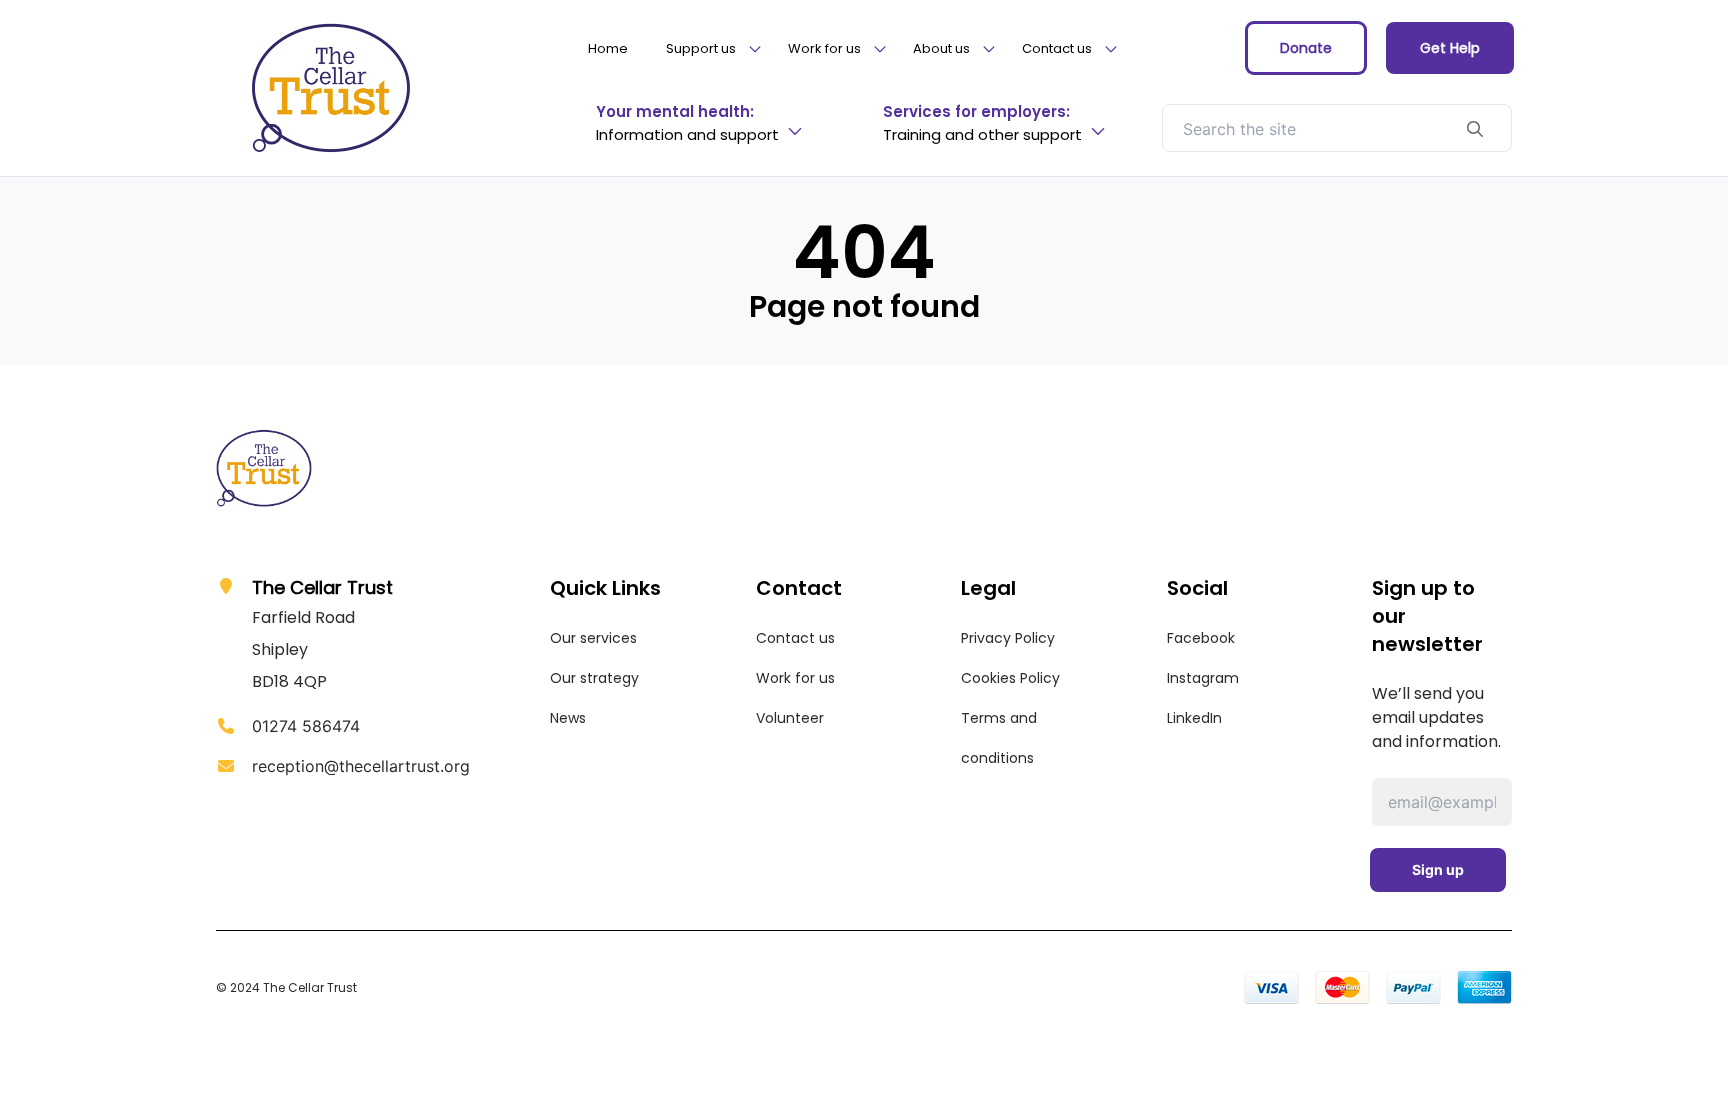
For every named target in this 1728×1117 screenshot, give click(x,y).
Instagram (1203, 678)
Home (608, 48)
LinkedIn (1194, 718)
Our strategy (594, 678)
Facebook (1201, 638)
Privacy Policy (1008, 638)
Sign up (1438, 869)
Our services (593, 638)
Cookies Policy (1010, 678)
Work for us (795, 678)
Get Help (1450, 48)
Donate (1306, 48)
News (568, 718)
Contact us (795, 638)
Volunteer (790, 718)
